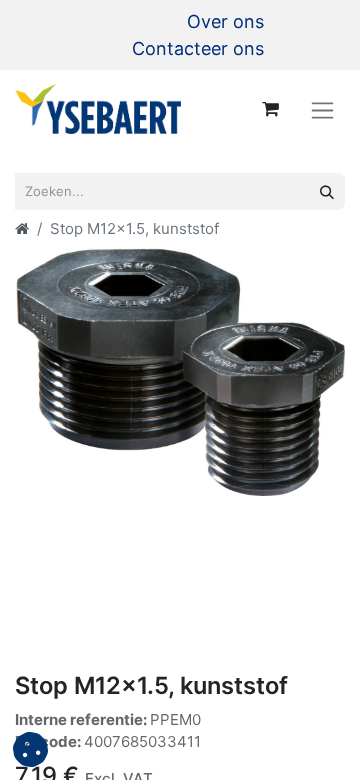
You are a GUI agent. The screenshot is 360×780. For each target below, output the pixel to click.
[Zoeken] (327, 191)
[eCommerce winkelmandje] (270, 109)
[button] (30, 749)
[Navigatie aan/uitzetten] (322, 109)
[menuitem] (225, 21)
